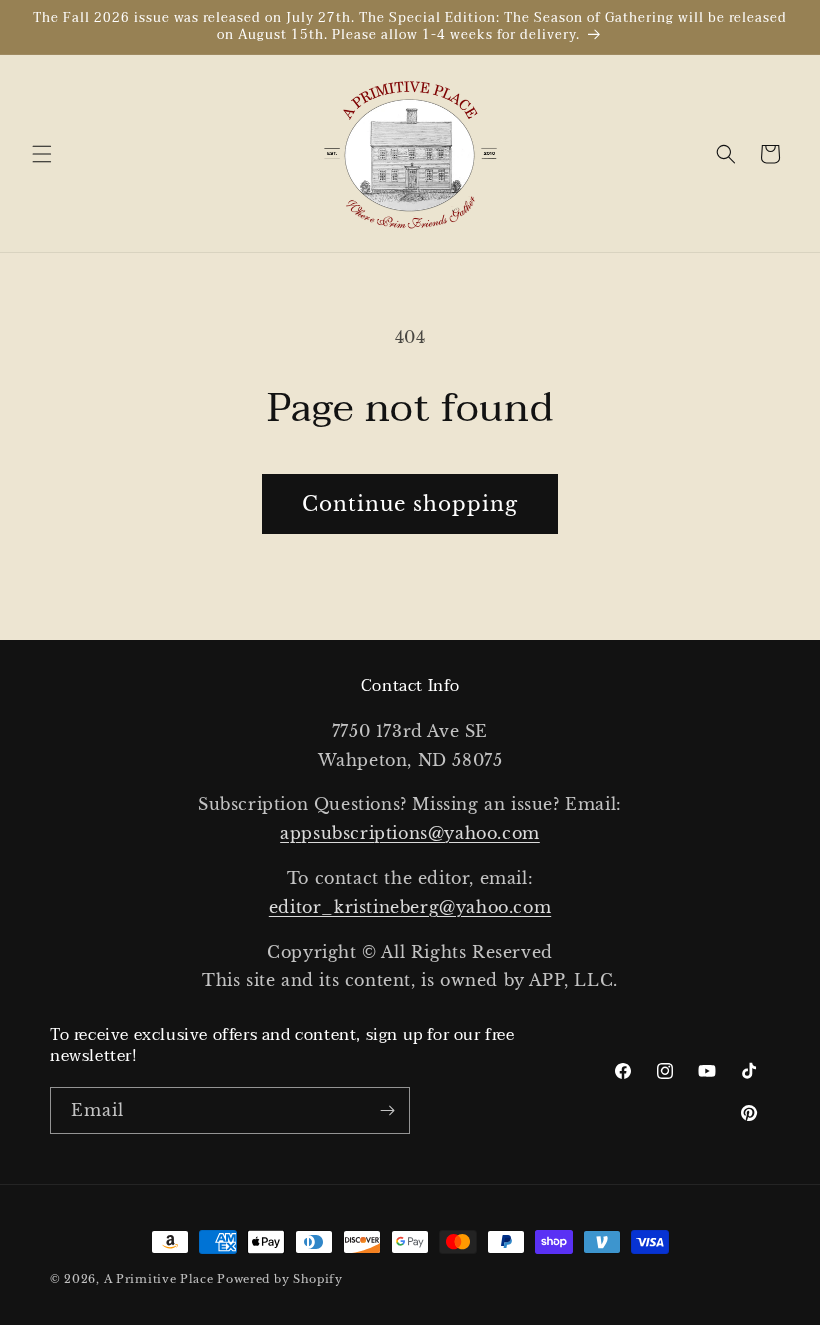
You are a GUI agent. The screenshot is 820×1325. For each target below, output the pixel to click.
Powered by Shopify (280, 1279)
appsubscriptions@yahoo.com (410, 833)
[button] (42, 154)
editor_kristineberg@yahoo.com (410, 907)
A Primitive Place (159, 1279)
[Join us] (387, 1110)
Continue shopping (410, 504)
